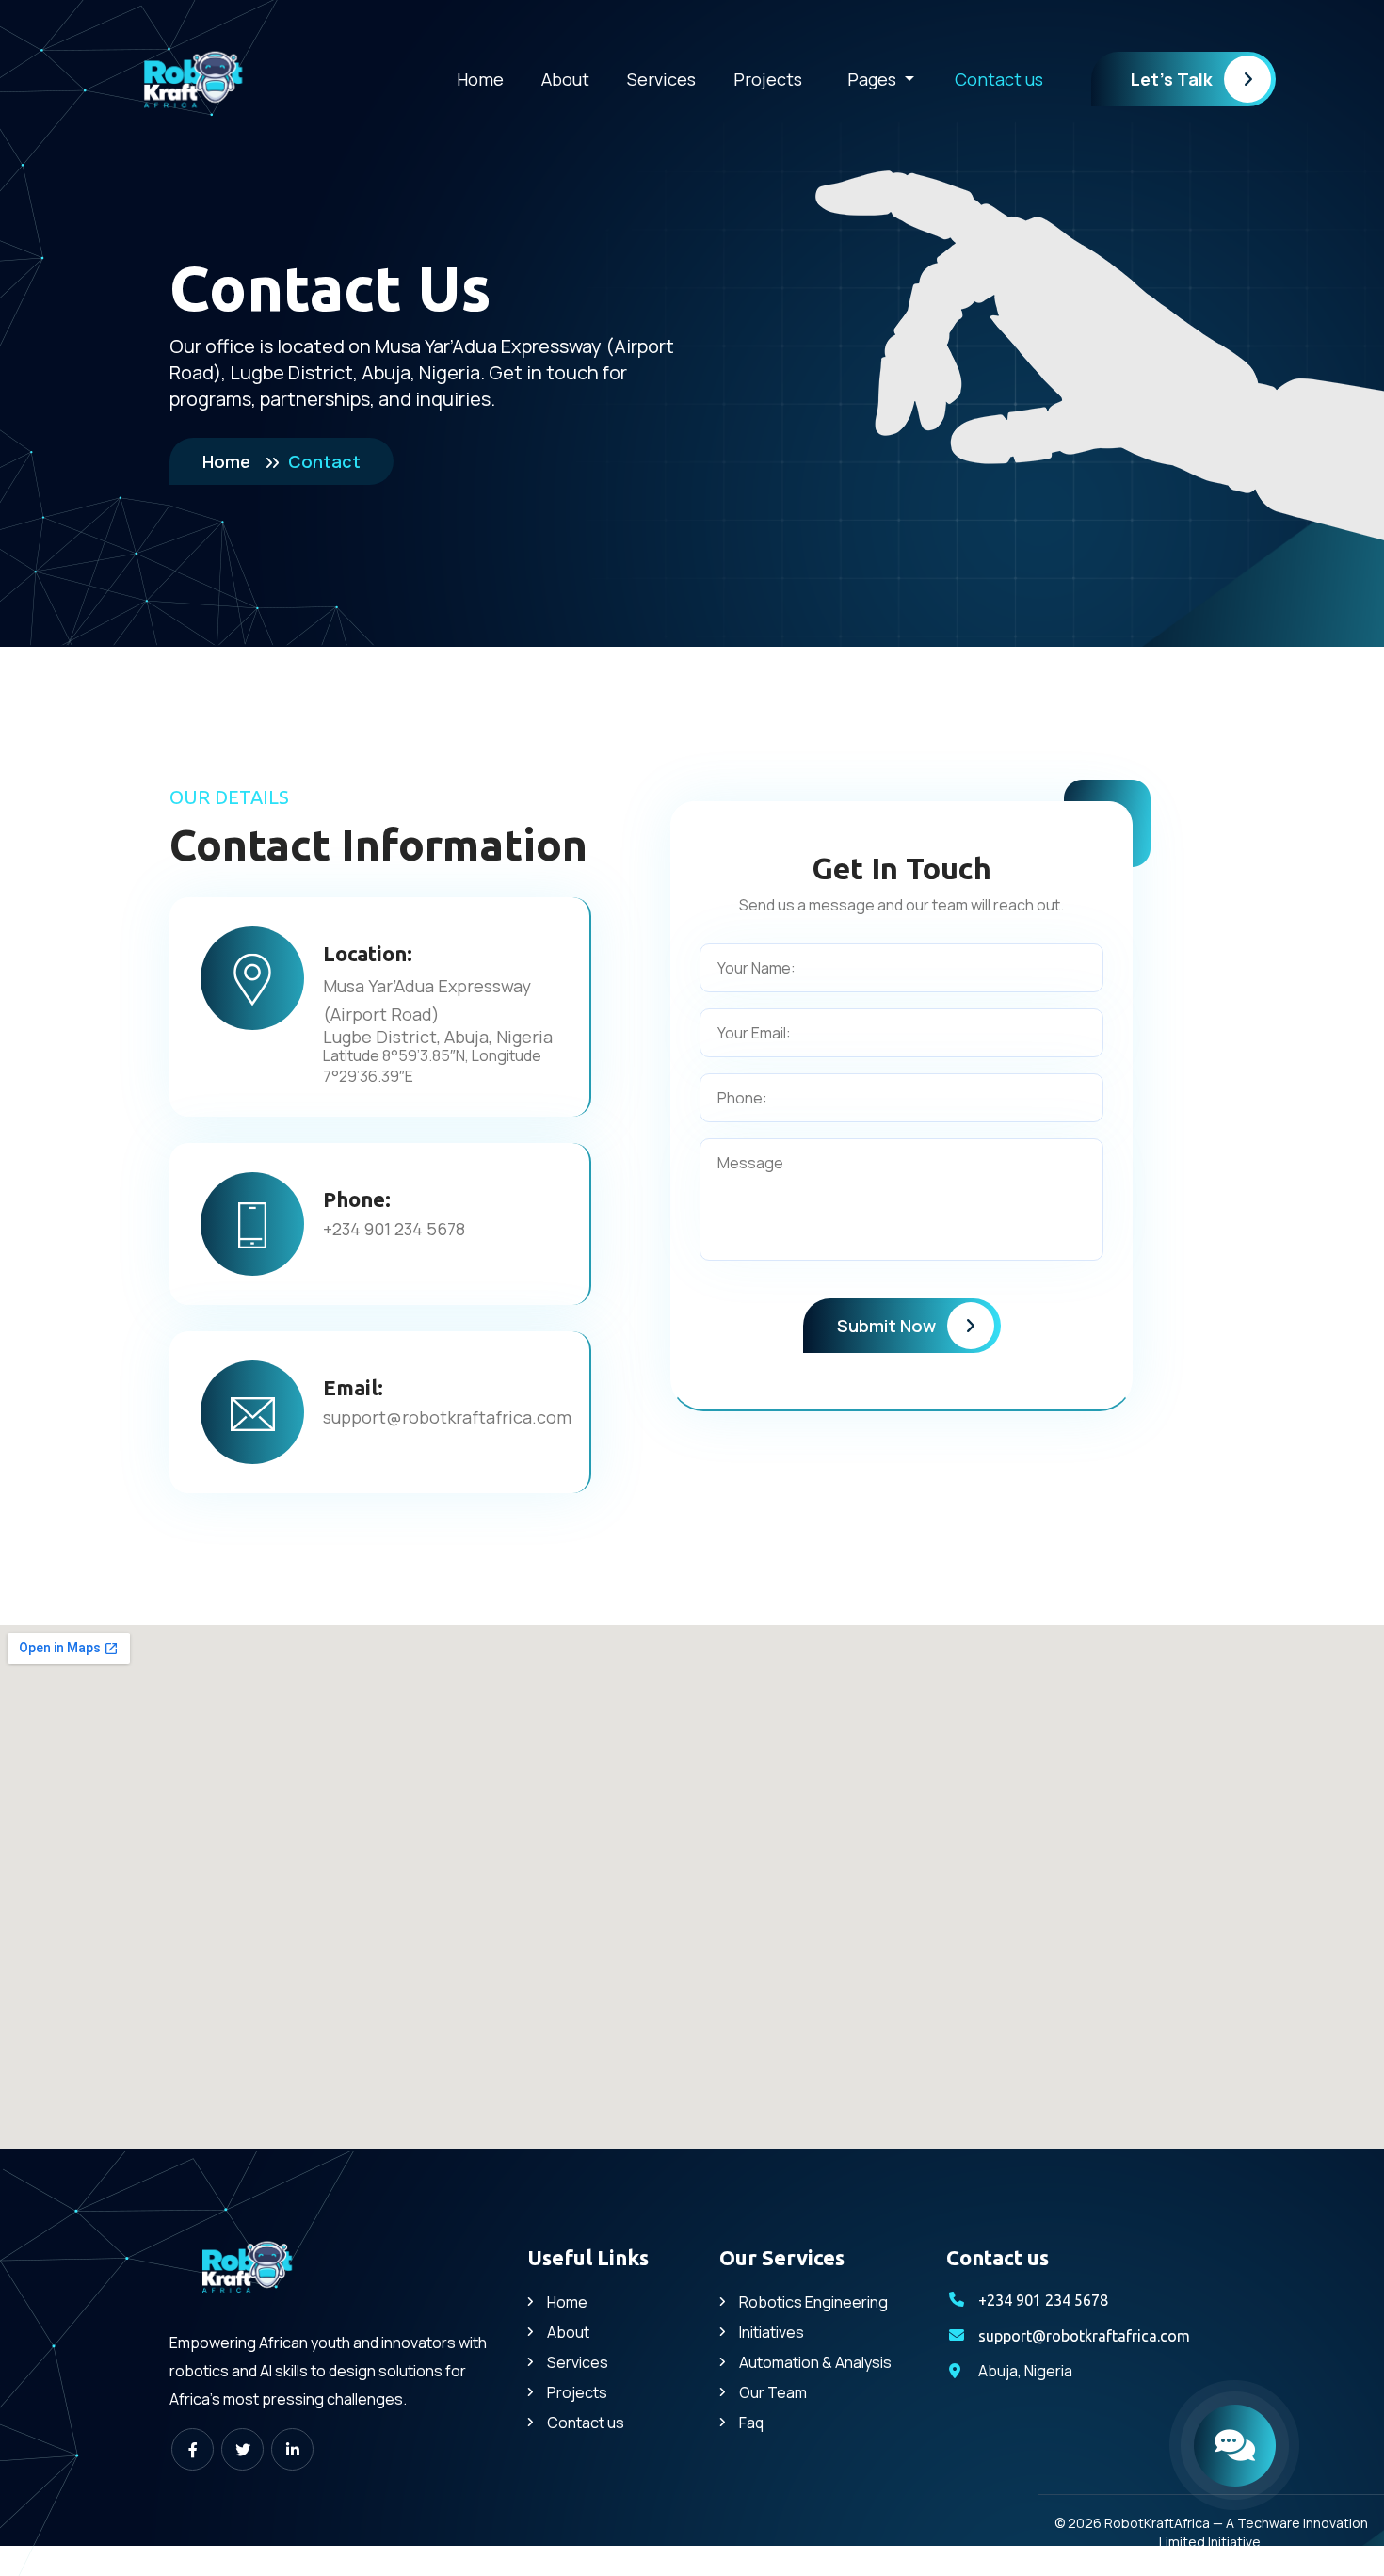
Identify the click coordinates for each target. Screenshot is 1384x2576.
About (565, 79)
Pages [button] (874, 79)
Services (661, 79)
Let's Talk (1172, 79)
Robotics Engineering (813, 2302)
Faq (751, 2423)
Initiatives (772, 2332)
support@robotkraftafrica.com (447, 1417)
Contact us (999, 79)
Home (480, 79)
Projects (768, 79)
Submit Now (886, 1326)
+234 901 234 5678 (394, 1229)
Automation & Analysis (815, 2362)
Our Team (773, 2392)
